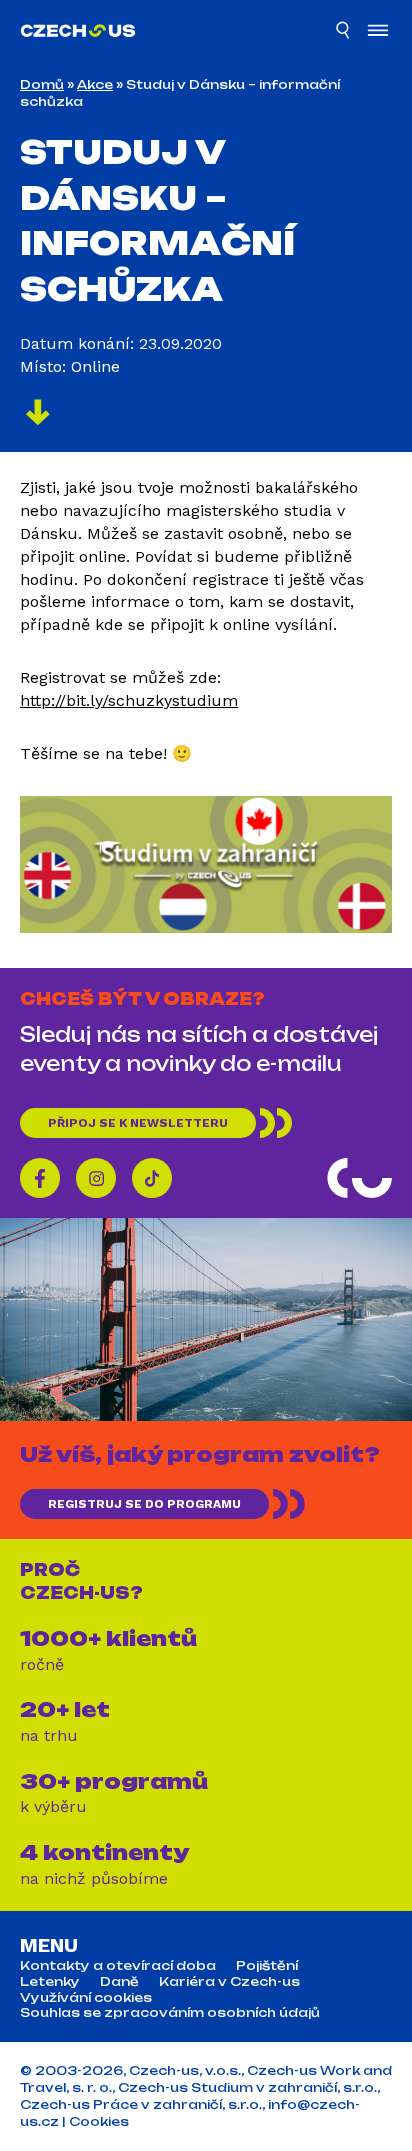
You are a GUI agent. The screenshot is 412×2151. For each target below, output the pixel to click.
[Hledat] (344, 33)
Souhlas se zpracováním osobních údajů (170, 2013)
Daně (119, 1982)
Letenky (50, 1982)
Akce (95, 84)
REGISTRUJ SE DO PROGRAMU (144, 1504)
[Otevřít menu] (378, 32)
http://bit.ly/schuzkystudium (129, 700)
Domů (42, 84)
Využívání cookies (86, 1998)
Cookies (99, 2121)
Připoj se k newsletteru (138, 1123)
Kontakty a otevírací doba (118, 1966)
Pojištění (267, 1966)
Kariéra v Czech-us (229, 1982)
